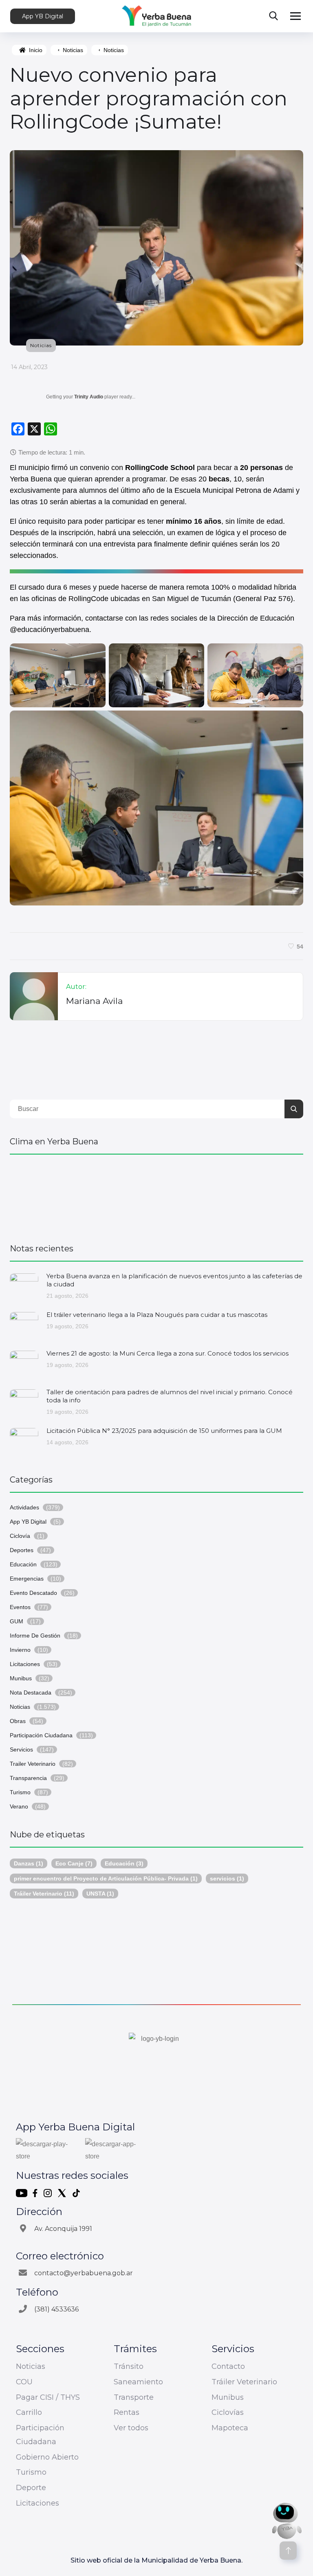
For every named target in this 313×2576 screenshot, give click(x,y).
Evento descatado (33, 1593)
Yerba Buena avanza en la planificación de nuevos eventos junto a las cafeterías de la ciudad (174, 1280)
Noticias (73, 50)
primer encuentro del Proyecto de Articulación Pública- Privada (106, 1878)
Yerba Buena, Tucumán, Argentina (156, 1195)
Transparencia (28, 1778)
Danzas (29, 1863)
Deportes (22, 1550)
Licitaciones (25, 1664)
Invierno (20, 1650)
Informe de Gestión (35, 1636)
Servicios (21, 1749)
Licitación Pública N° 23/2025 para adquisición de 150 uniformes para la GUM (164, 1431)
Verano (19, 1806)
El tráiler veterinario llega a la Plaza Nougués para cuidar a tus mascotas (157, 1315)
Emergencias (27, 1579)
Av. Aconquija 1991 (63, 2229)
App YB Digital (43, 16)
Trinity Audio (89, 397)
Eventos (20, 1607)
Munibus (21, 1678)
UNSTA (100, 1894)
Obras (18, 1721)
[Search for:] (156, 1109)
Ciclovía (20, 1536)
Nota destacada (31, 1693)
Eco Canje (74, 1863)
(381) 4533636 (56, 2309)
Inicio (36, 50)
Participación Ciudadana (41, 1735)
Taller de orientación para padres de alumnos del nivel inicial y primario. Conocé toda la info (170, 1396)
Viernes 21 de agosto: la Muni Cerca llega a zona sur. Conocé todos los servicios (168, 1353)
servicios (227, 1878)
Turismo (20, 1792)
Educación (23, 1564)
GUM (17, 1621)
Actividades (24, 1507)
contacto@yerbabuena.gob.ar (84, 2273)
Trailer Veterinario (33, 1764)
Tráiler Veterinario (44, 1894)
